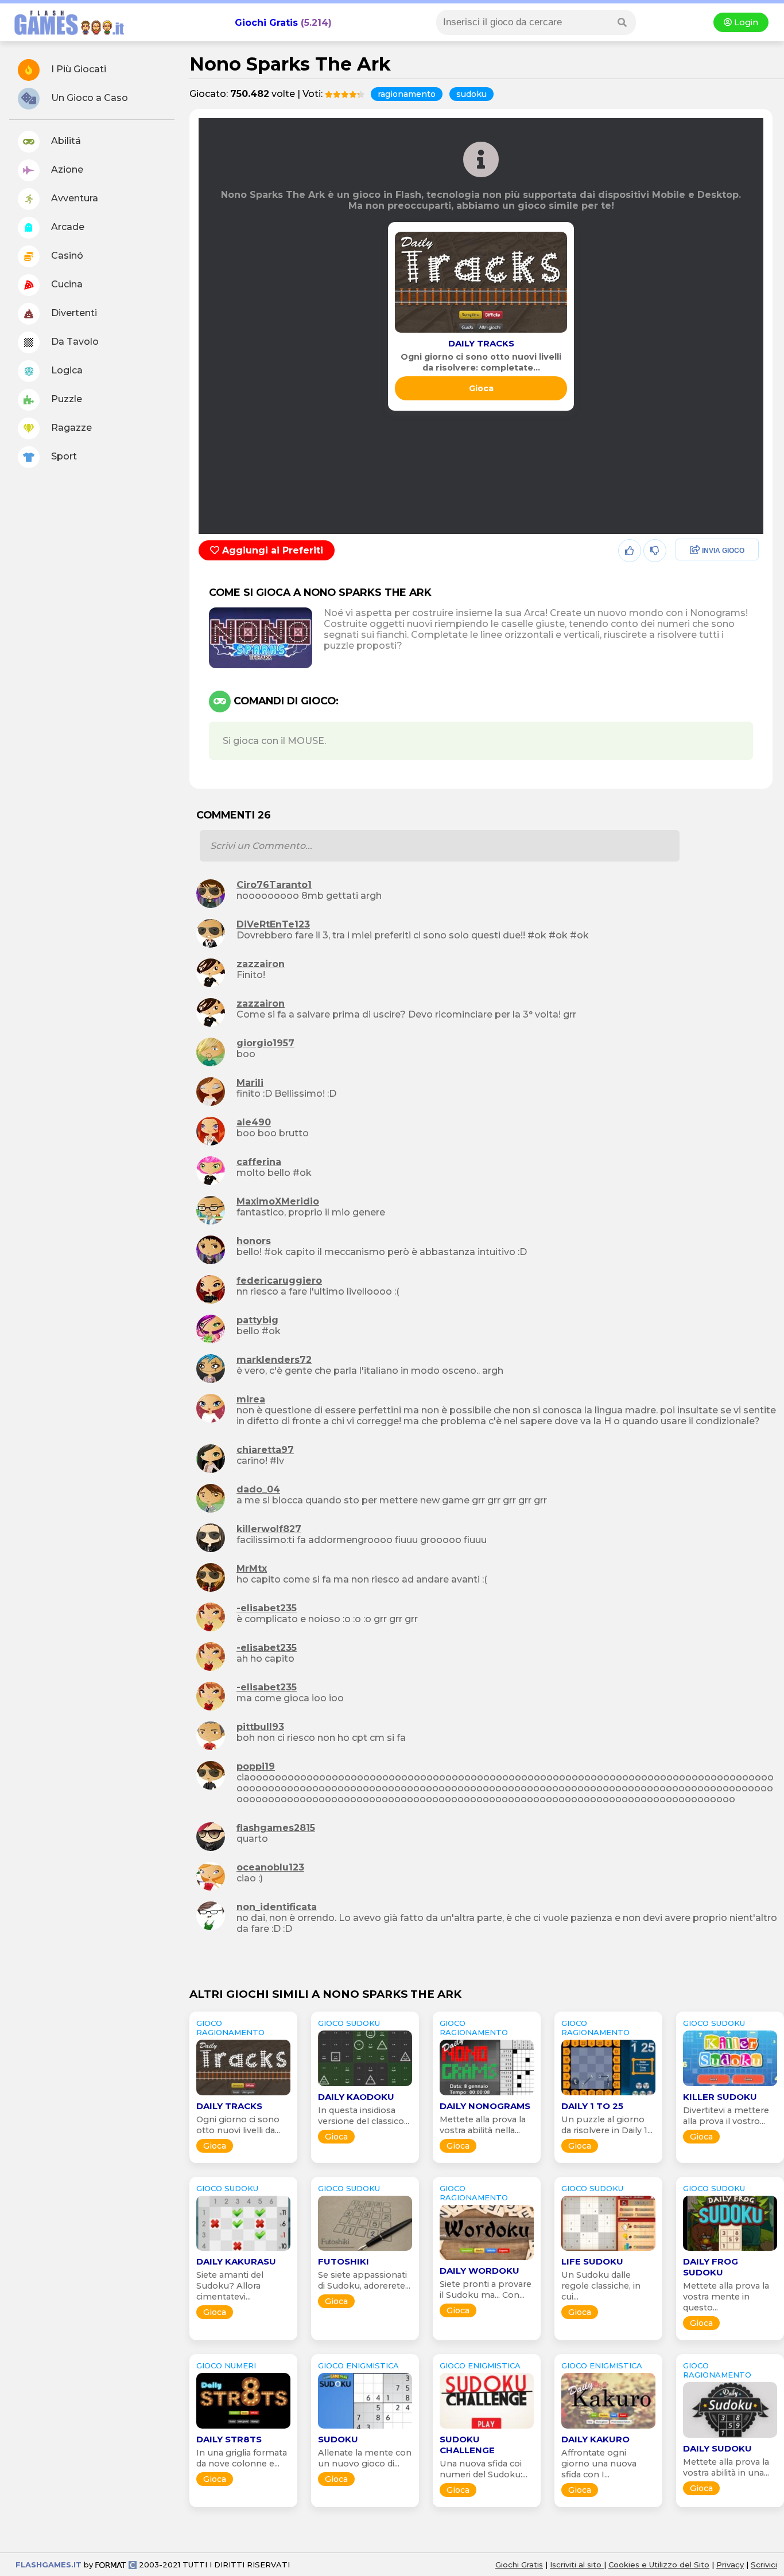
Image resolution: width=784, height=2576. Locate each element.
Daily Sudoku (717, 2448)
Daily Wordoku (480, 2271)
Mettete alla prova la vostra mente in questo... (726, 2297)
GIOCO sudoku (349, 2023)
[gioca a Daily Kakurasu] (243, 2250)
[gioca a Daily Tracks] (481, 332)
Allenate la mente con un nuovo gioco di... (365, 2458)
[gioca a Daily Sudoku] (730, 2437)
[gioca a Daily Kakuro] (608, 2428)
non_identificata (277, 1907)
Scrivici (764, 2565)
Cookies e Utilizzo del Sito (659, 2565)
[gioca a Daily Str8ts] (243, 2428)
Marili (250, 1083)
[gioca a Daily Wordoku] (487, 2260)
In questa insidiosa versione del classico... (364, 2116)
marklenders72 (274, 1360)
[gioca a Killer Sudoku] (730, 2086)
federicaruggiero (279, 1281)
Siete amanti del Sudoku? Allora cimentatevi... (230, 2286)
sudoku (471, 94)
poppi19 (256, 1766)
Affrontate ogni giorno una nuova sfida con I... (599, 2464)
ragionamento (407, 94)
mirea (251, 1399)
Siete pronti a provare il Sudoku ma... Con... (486, 2289)
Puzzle (65, 399)
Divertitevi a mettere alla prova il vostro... (726, 2116)
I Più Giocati (77, 69)
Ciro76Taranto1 (274, 885)
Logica (66, 370)
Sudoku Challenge (467, 2445)
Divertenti (73, 313)
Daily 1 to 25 (592, 2106)
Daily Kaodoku (356, 2097)
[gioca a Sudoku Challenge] (487, 2428)
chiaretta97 (265, 1450)
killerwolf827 (269, 1529)
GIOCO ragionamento (230, 2028)
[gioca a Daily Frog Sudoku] (730, 2250)
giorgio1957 (265, 1043)
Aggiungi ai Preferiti (271, 550)
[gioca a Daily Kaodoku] (365, 2086)
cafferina (259, 1162)
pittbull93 (260, 1727)
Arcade (67, 227)
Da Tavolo (74, 342)
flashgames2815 (276, 1828)
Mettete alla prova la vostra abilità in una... (726, 2467)
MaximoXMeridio (278, 1201)
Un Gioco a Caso (88, 98)
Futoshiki (344, 2261)
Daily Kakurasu (236, 2261)
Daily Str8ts (229, 2439)
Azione (66, 169)
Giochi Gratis (266, 23)
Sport (63, 456)
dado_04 (258, 1489)
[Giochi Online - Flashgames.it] (65, 36)
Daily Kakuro (595, 2439)
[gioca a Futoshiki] (365, 2250)
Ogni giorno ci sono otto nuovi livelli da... (238, 2125)
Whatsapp (700, 600)
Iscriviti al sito (577, 2565)
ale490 (254, 1122)
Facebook (698, 551)
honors (254, 1241)
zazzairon (261, 964)
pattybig (257, 1320)
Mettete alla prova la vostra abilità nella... (483, 2125)
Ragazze (70, 428)
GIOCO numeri (226, 2365)
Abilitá (65, 141)
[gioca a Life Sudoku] (608, 2250)
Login (745, 22)
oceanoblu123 (270, 1867)
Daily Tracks (481, 343)
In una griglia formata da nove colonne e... (242, 2458)
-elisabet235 (267, 1608)
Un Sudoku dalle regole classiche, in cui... (601, 2286)
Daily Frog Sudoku (711, 2267)
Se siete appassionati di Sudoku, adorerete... (364, 2280)
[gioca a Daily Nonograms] (487, 2095)
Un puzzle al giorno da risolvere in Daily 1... (607, 2125)
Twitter (692, 576)
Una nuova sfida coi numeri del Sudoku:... (484, 2469)
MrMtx (252, 1568)
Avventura (73, 198)
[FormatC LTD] (116, 2565)
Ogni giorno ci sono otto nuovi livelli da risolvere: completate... (481, 362)
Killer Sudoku (720, 2097)
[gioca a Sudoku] (365, 2428)
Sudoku (338, 2439)
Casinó (66, 256)
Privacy (730, 2565)
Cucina (66, 284)
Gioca (481, 388)
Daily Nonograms (485, 2106)
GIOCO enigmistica (358, 2365)
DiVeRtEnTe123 (273, 924)
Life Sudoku (592, 2261)
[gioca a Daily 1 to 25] (608, 2095)
